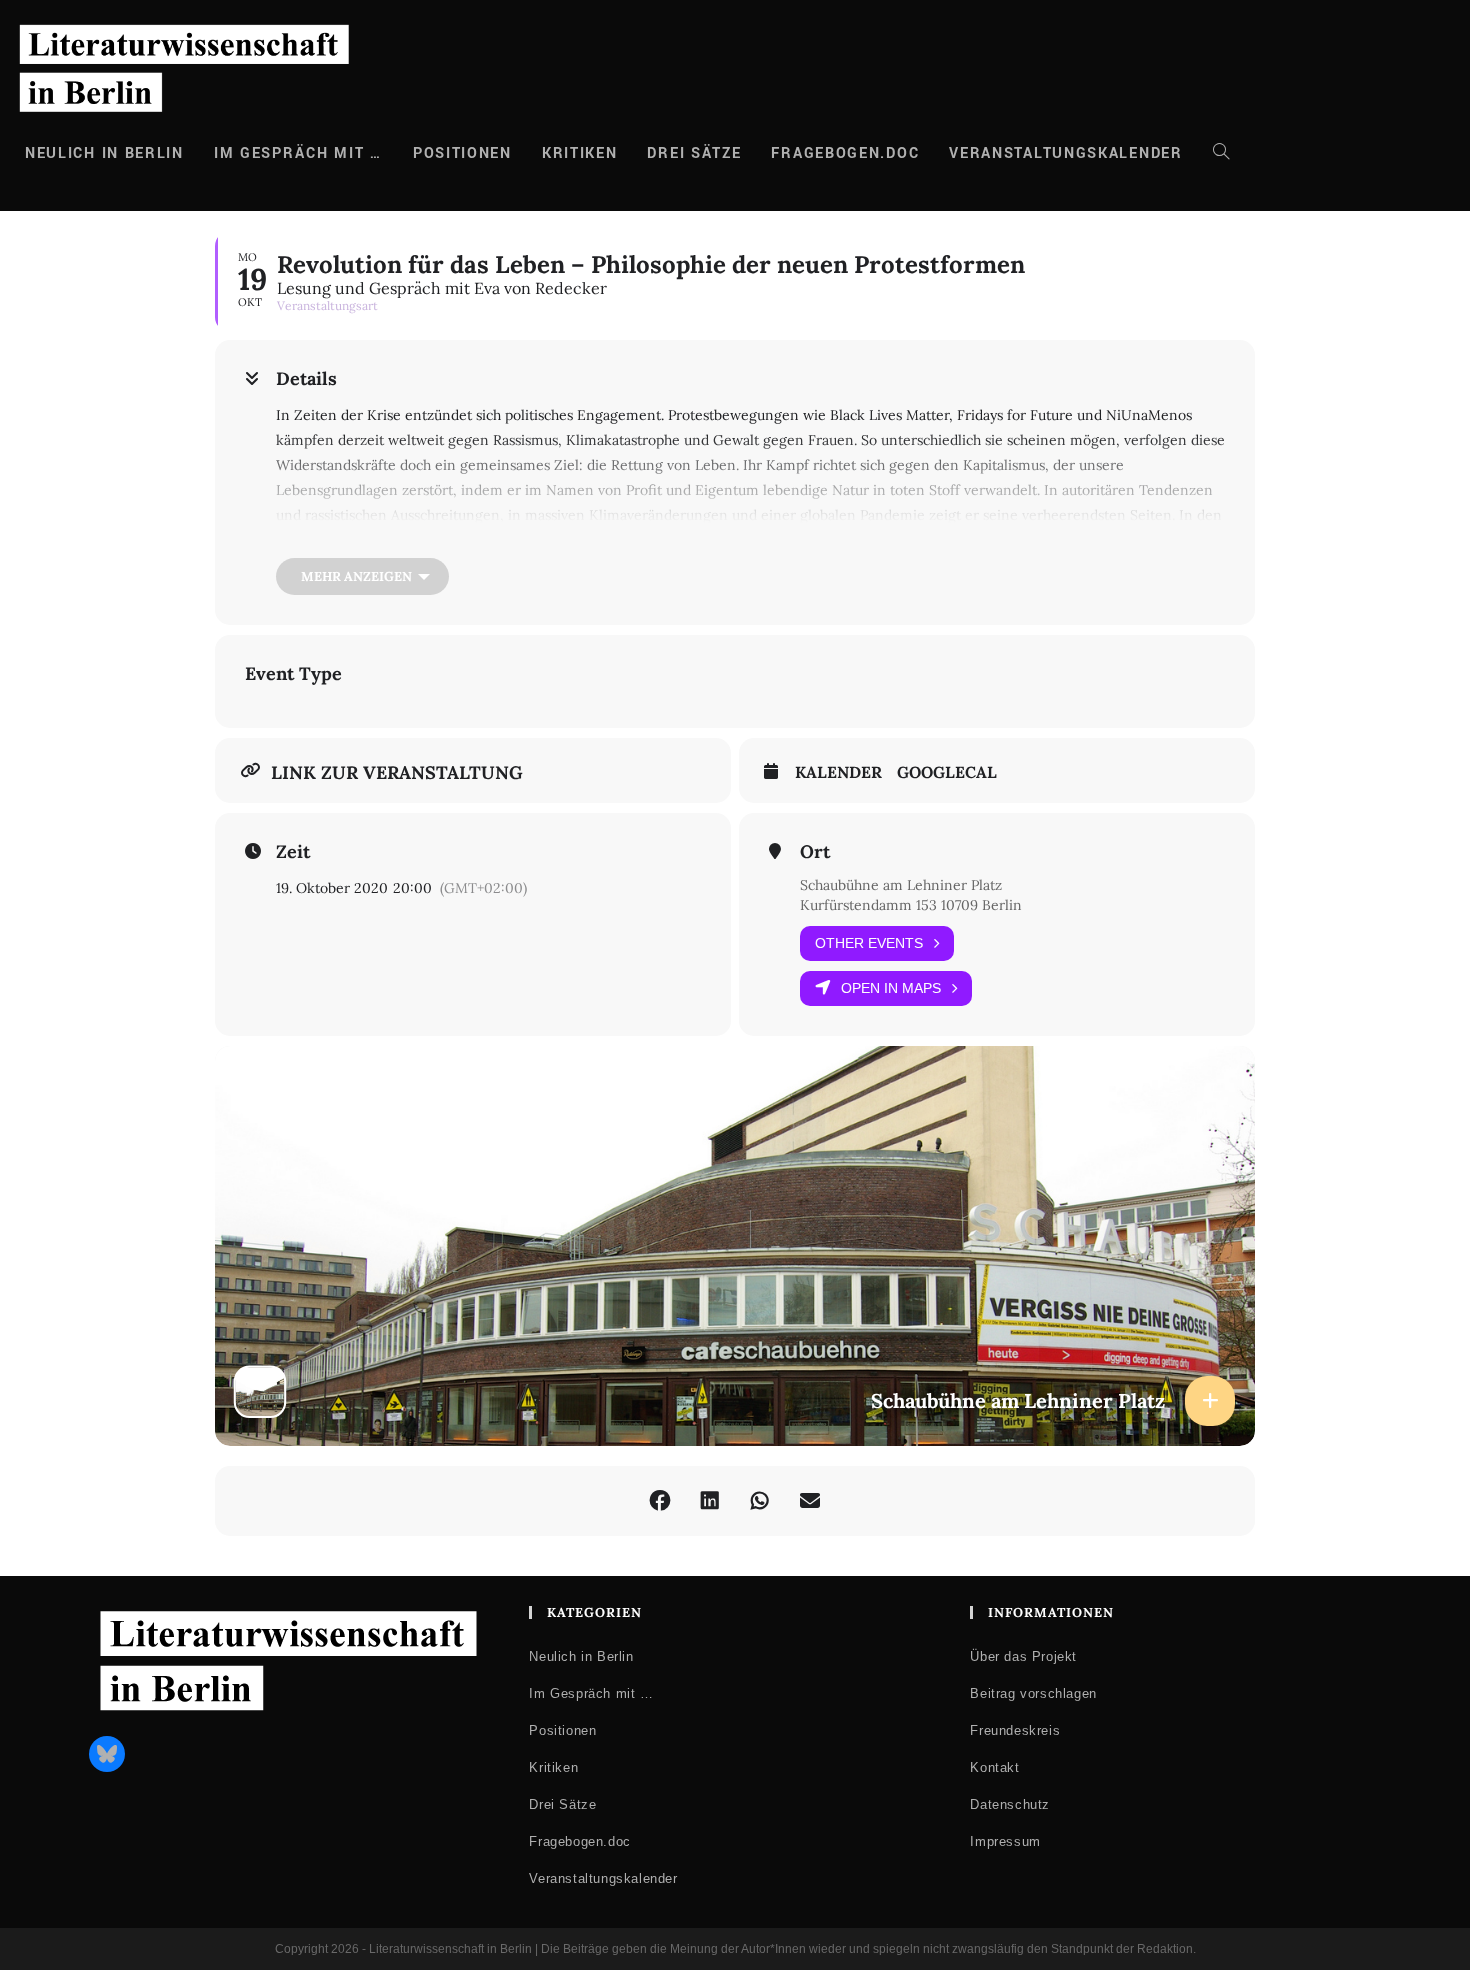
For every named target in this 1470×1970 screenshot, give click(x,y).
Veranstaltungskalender (603, 1878)
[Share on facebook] (660, 1501)
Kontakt (994, 1767)
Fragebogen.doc (579, 1841)
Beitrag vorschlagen (1033, 1693)
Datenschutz (1010, 1804)
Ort (815, 852)
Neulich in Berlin (581, 1656)
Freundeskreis (1015, 1730)
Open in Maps (891, 988)
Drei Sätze (562, 1804)
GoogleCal (947, 772)
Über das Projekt (1023, 1656)
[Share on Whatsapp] (760, 1501)
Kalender (838, 772)
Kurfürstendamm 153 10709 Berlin (911, 905)
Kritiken (553, 1767)
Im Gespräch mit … (591, 1693)
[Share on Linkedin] (710, 1501)
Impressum (1005, 1841)
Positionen (562, 1730)
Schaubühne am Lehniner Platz (901, 885)
